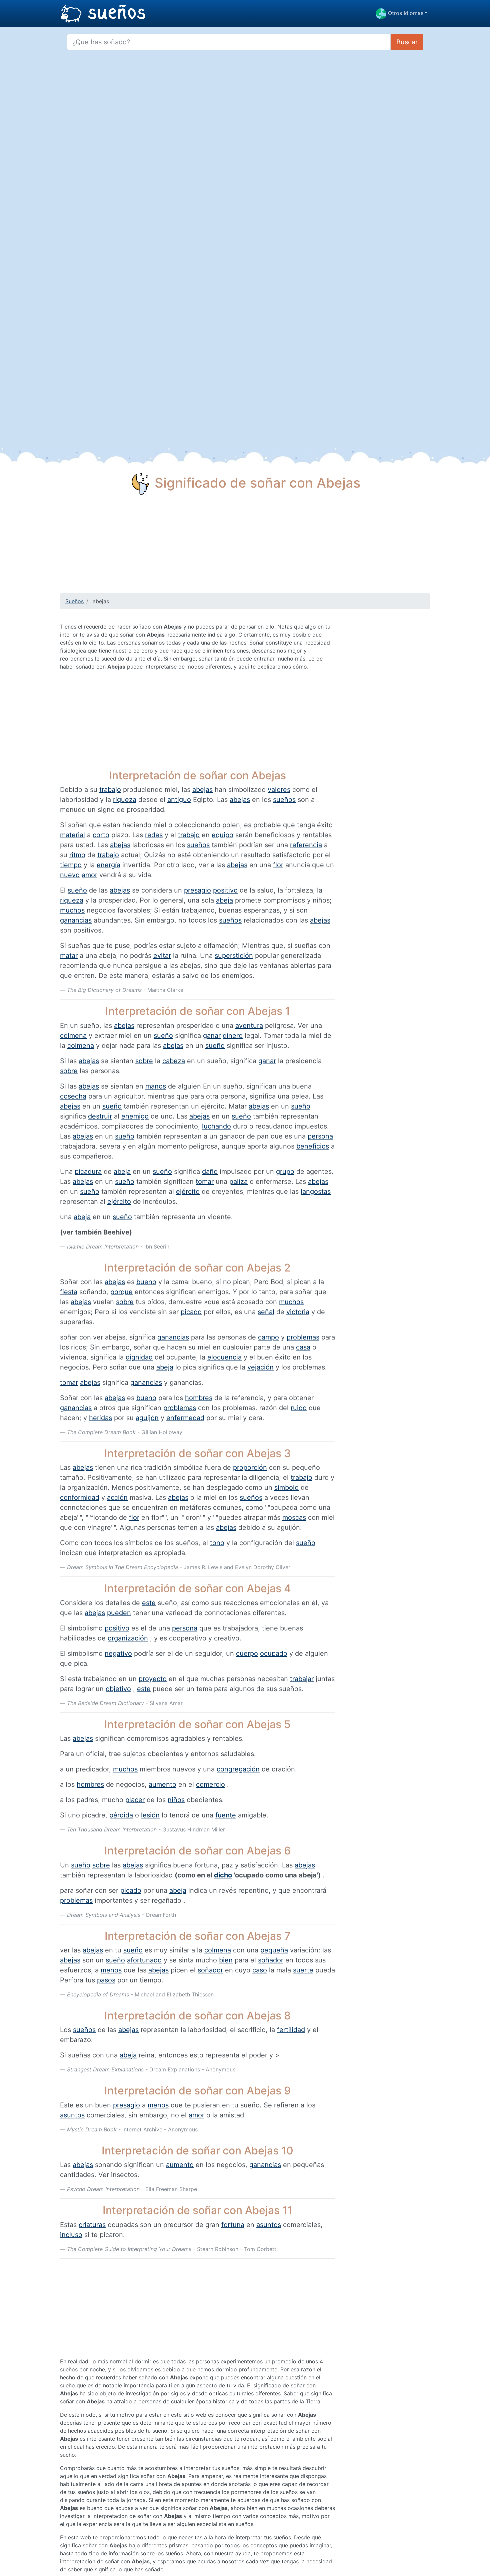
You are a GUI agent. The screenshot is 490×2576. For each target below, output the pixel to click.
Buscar (407, 42)
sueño (77, 890)
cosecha (73, 1096)
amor (89, 875)
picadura (88, 1172)
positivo (225, 890)
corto (101, 835)
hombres (199, 1398)
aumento (162, 1784)
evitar (162, 956)
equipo (222, 835)
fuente (226, 1815)
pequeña (274, 1950)
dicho (223, 1875)
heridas (100, 1418)
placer (135, 1800)
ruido (299, 1408)
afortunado (144, 1960)
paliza (238, 1182)
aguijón (147, 1418)
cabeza (174, 1061)
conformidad (80, 1497)
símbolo (286, 1487)
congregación (238, 1769)
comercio (210, 1784)
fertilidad (291, 2030)
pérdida (121, 1815)
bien (226, 1960)
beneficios (313, 1146)
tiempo (71, 865)
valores (279, 790)
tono (217, 1543)
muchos (72, 910)
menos (111, 1970)
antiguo (179, 800)
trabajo (110, 790)
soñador (271, 1960)
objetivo (118, 1689)
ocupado (274, 1653)
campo (268, 1337)
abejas (202, 790)
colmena (73, 1036)
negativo (118, 1653)
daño (210, 1172)
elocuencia (224, 1357)
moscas (294, 1517)
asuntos (72, 2115)
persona (320, 1136)
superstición (234, 956)
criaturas (92, 2225)
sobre (144, 1061)
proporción (250, 1467)
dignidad (139, 1357)
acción (117, 1497)
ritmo (77, 855)
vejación (260, 1367)
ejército (188, 1192)
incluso (71, 2235)
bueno (146, 1282)
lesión (150, 1815)
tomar (205, 1182)
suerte (303, 1970)
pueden (119, 1613)
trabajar (302, 1679)
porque (121, 1292)
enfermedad (185, 1418)
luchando (216, 1126)
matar (69, 956)
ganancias (76, 920)
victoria (298, 1312)
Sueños (74, 601)
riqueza (125, 800)
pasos (106, 1980)
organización (128, 1638)
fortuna (233, 2225)
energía (108, 865)
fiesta (69, 1292)
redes (154, 835)
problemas (303, 1337)
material (72, 835)
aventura (249, 1026)
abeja (224, 900)
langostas (316, 1192)
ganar (212, 1036)
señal (266, 1312)
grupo (285, 1172)
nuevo (70, 875)
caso (260, 1970)
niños (176, 1800)
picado (191, 1312)
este (149, 1603)
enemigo (135, 1116)
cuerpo (247, 1653)
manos (156, 1086)
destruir (100, 1116)
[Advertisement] (245, 547)
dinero (233, 1036)
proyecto (153, 1679)
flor (278, 865)
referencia (306, 845)
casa (303, 1347)
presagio (197, 890)
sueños (284, 800)
